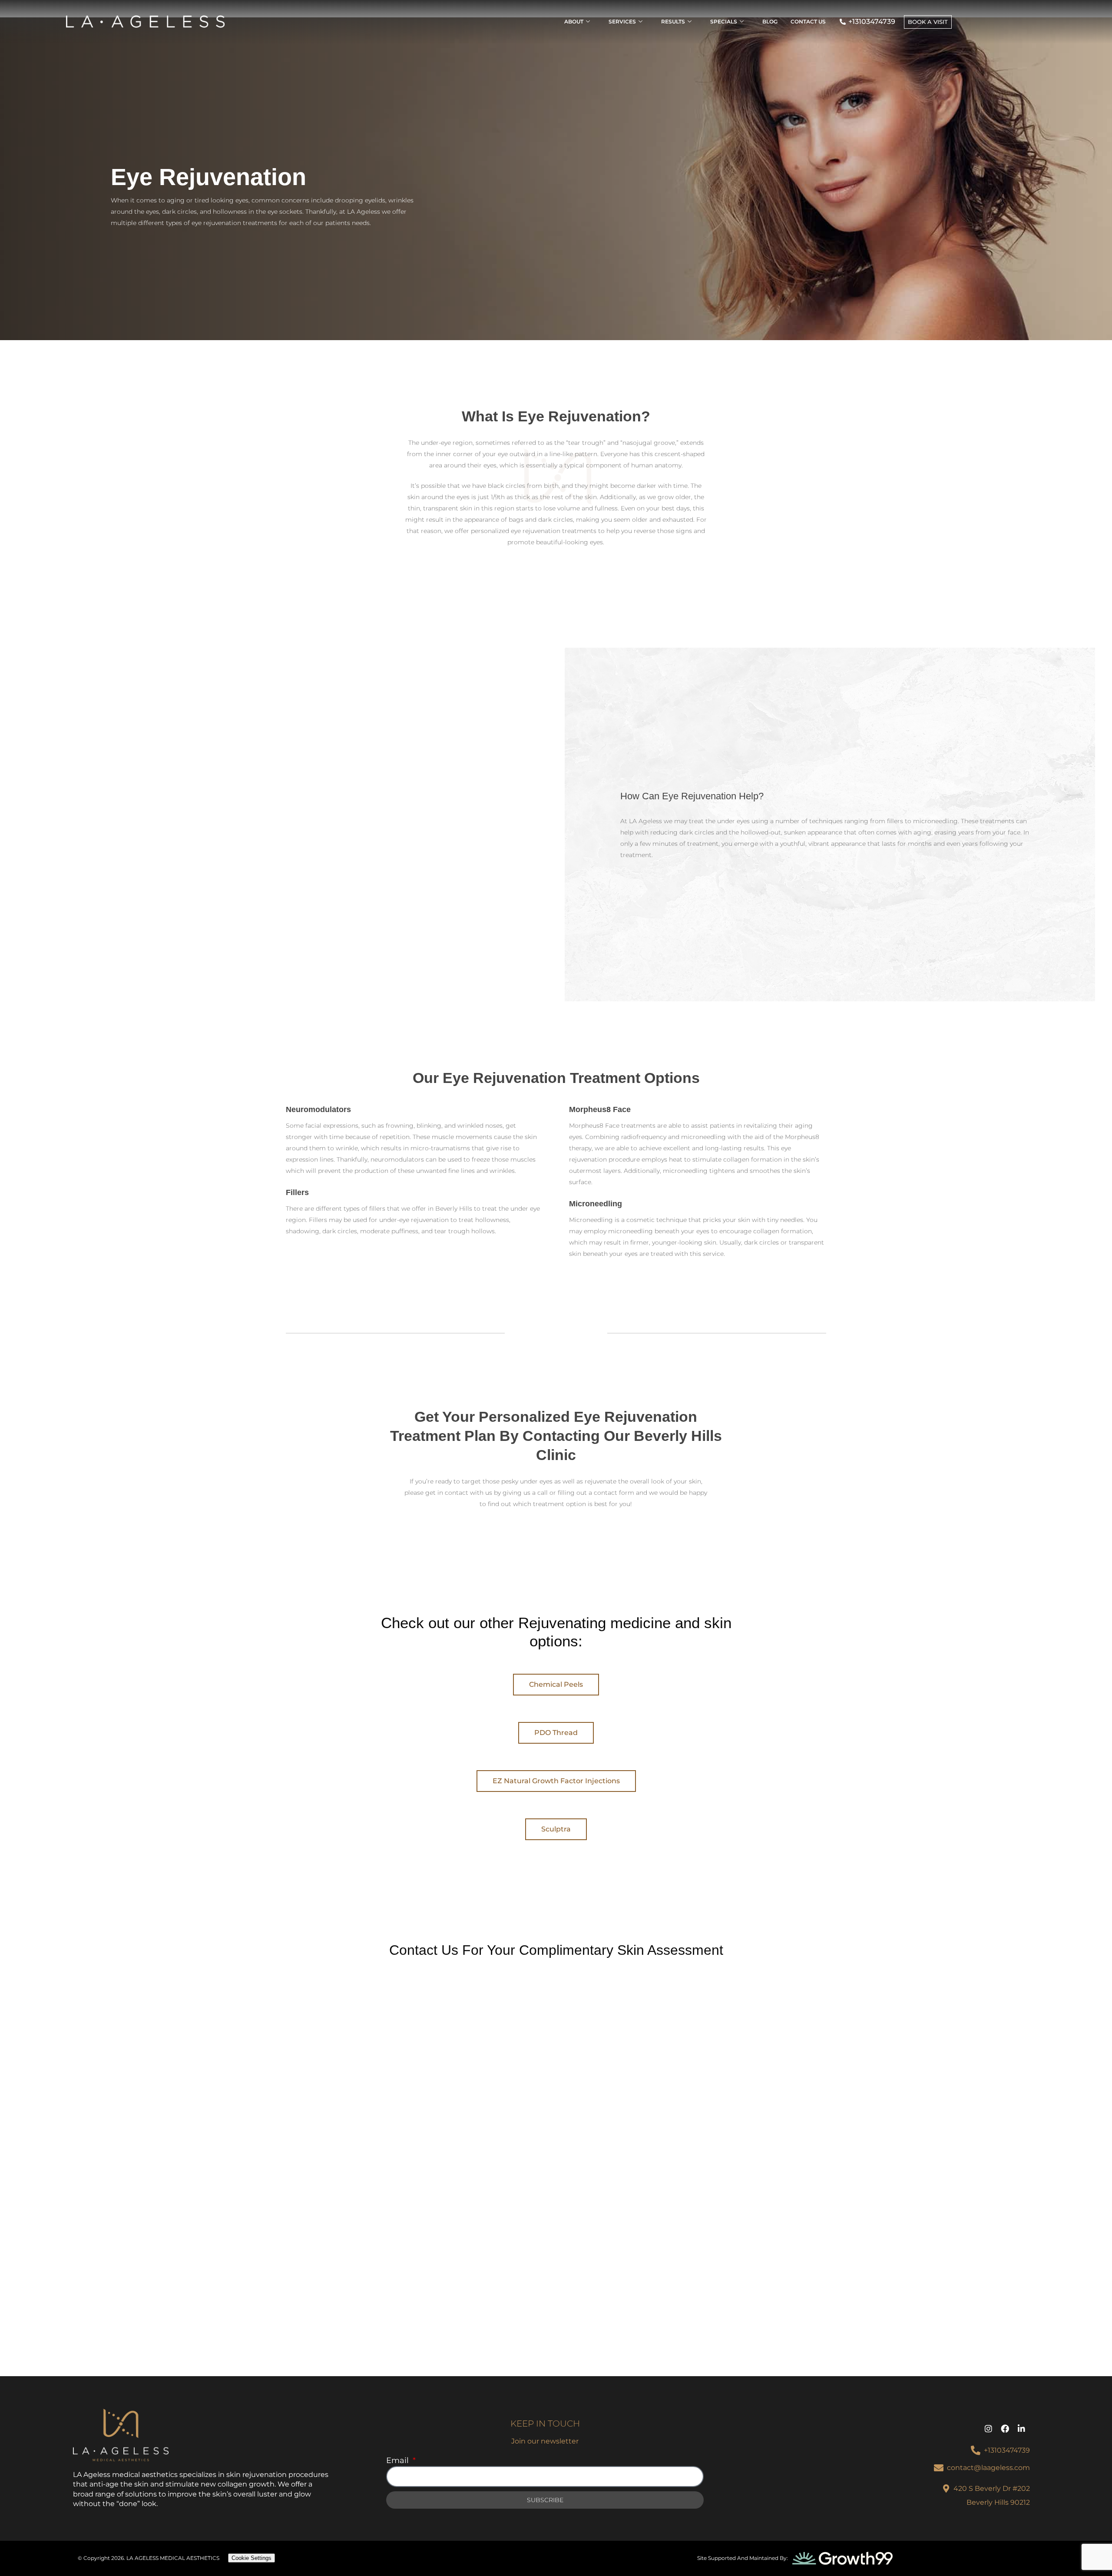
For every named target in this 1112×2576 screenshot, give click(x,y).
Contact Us (808, 22)
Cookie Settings (252, 2558)
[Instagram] (989, 2429)
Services (622, 22)
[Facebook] (1005, 2429)
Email (399, 2460)
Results (673, 22)
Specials (724, 22)
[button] (556, 1685)
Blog (770, 22)
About (574, 22)
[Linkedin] (1022, 2429)
